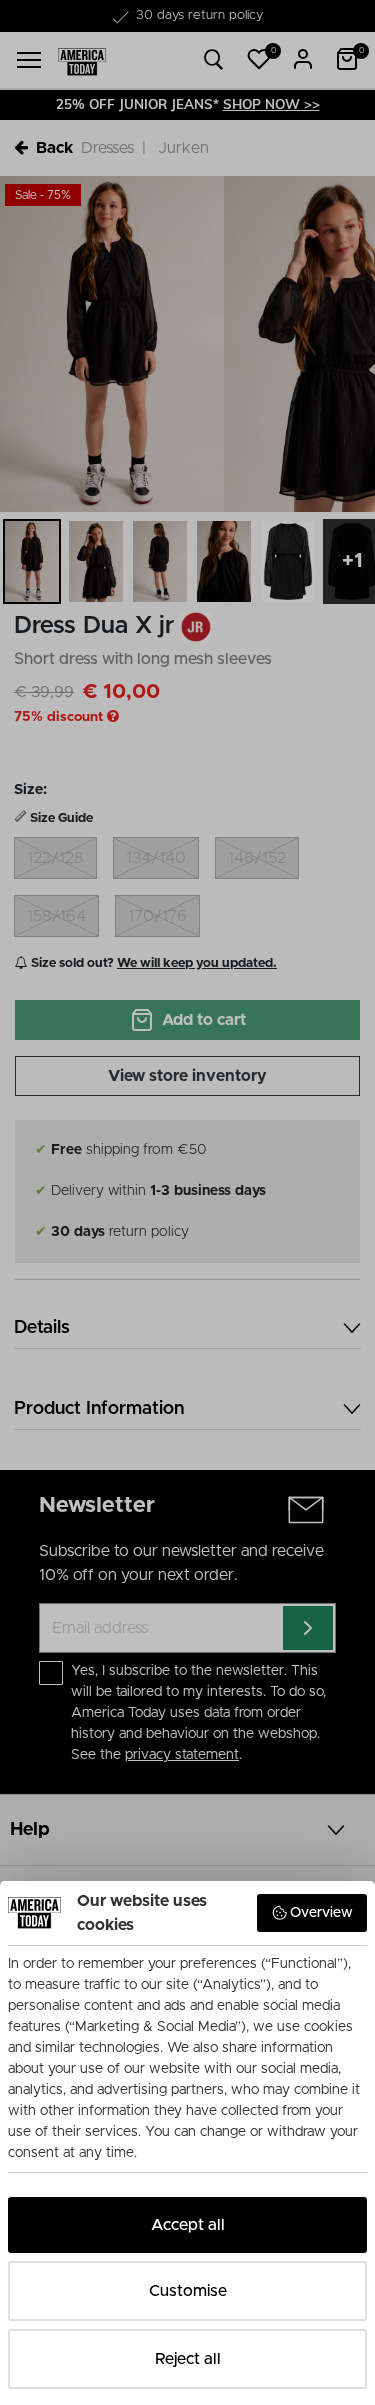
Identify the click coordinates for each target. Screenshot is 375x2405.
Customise (188, 2291)
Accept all (188, 2225)
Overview (321, 1913)
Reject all (188, 2359)
